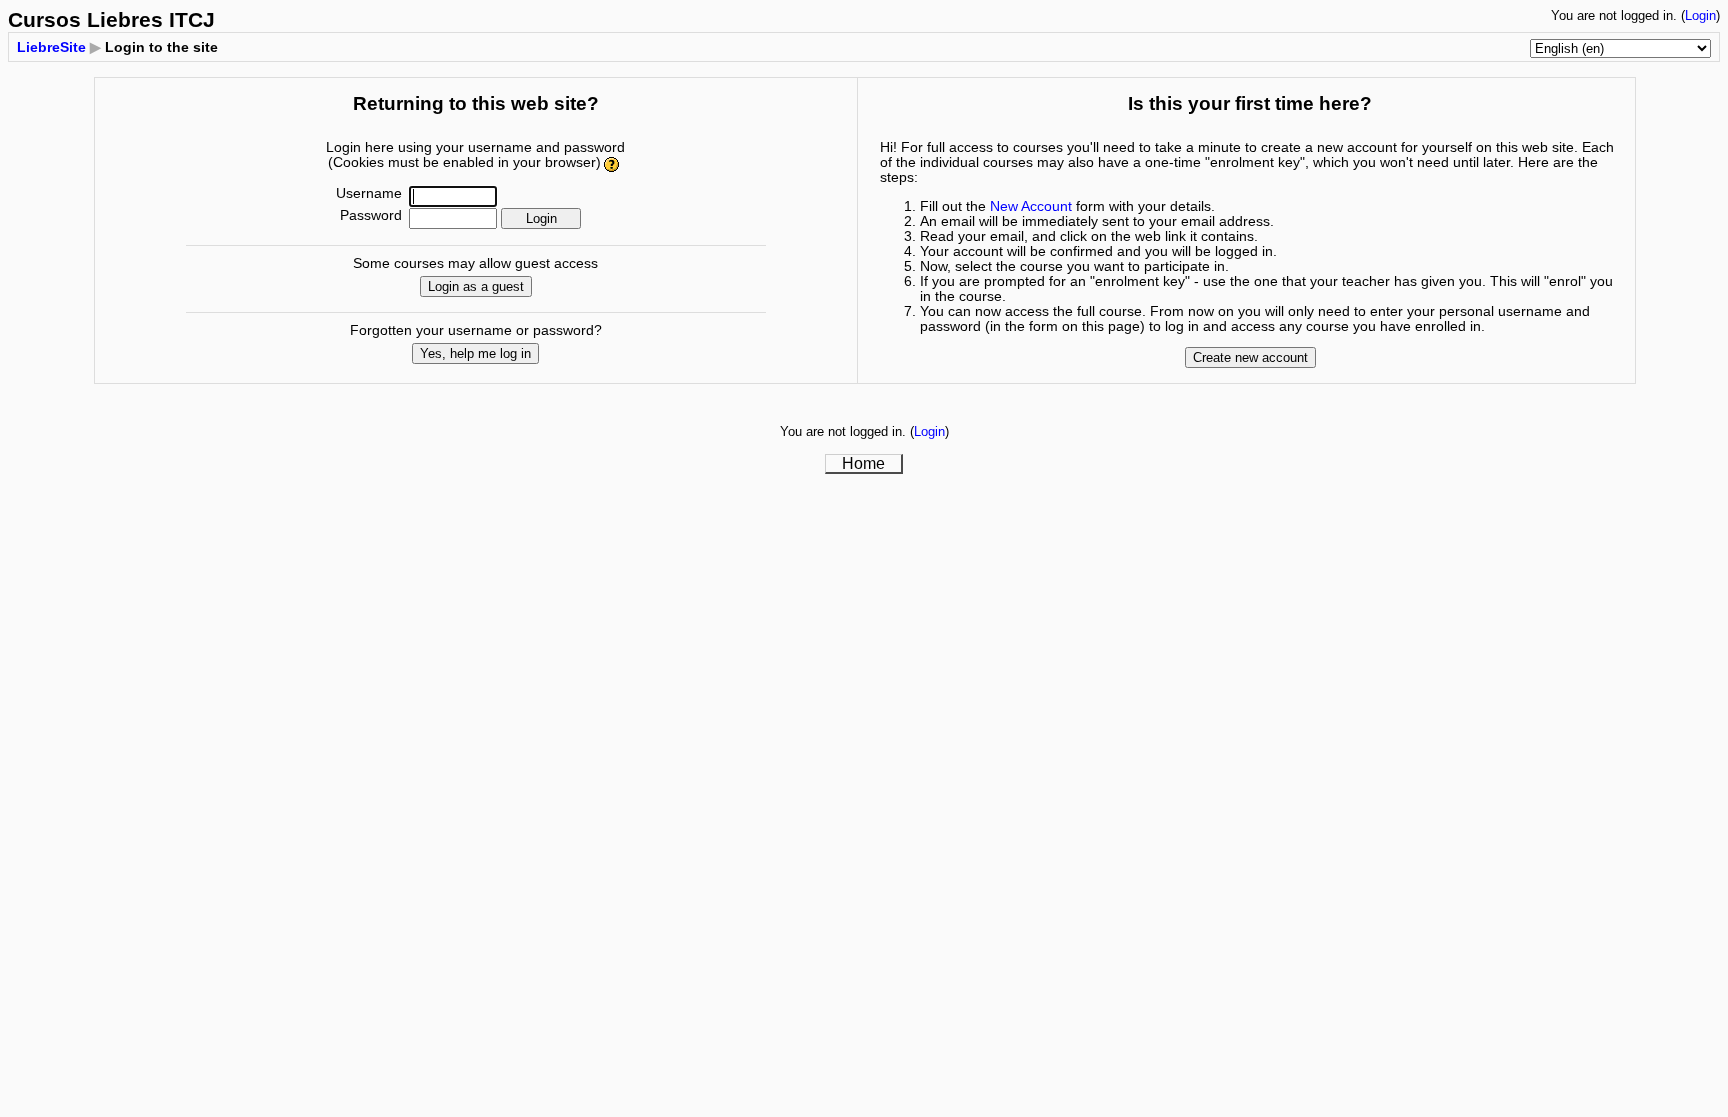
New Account (1031, 206)
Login (1700, 15)
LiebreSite (51, 47)
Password (371, 215)
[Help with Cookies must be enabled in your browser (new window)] (612, 163)
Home (863, 463)
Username (369, 193)
